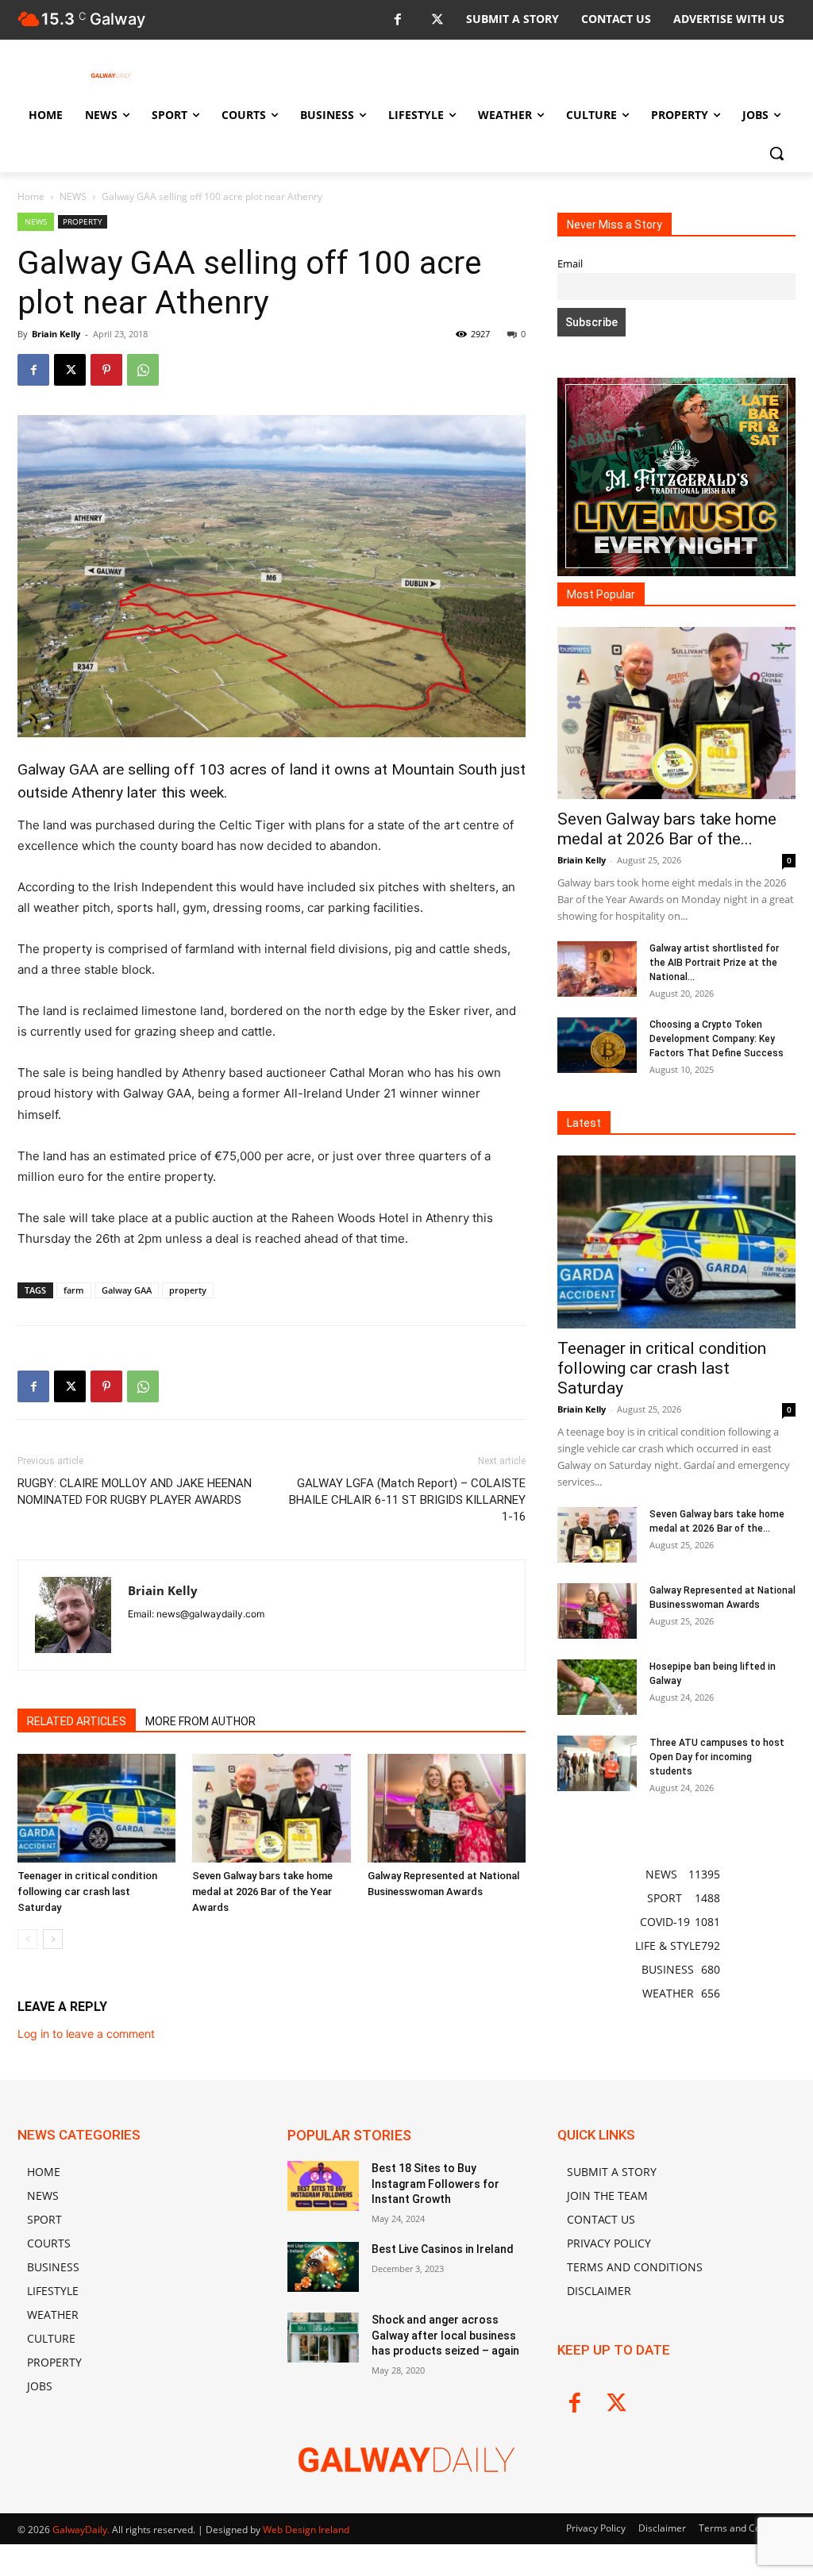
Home (31, 196)
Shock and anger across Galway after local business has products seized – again (445, 2335)
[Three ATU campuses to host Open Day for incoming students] (597, 1763)
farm (74, 1290)
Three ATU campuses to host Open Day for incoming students (717, 1757)
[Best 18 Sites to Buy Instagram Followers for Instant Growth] (323, 2186)
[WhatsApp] (143, 370)
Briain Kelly (56, 334)
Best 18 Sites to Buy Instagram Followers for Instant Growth (435, 2184)
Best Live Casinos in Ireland (443, 2249)
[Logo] (111, 75)
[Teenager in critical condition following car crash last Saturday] (96, 1808)
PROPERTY (83, 221)
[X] (437, 20)
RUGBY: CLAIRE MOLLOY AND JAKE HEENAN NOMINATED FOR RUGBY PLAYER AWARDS (135, 1492)
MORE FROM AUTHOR (200, 1721)
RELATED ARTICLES (77, 1721)
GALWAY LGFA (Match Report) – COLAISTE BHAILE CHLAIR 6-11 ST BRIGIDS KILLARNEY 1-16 (407, 1500)
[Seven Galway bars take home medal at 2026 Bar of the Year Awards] (271, 1808)
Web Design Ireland (306, 2530)
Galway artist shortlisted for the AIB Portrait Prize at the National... (714, 963)
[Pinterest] (106, 370)
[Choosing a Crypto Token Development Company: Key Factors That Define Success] (597, 1045)
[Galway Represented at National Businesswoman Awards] (447, 1808)
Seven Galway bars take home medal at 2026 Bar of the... (667, 829)
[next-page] (53, 1939)
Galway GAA (127, 1290)
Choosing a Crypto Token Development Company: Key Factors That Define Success (717, 1039)
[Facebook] (397, 20)
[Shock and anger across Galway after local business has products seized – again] (323, 2338)
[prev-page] (27, 1939)
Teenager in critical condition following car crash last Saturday (87, 1892)
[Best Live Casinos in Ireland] (323, 2267)
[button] (776, 153)
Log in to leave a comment (86, 2034)
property (188, 1290)
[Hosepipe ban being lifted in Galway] (597, 1687)
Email (570, 264)
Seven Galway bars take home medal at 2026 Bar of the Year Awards (262, 1892)
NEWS (73, 196)
